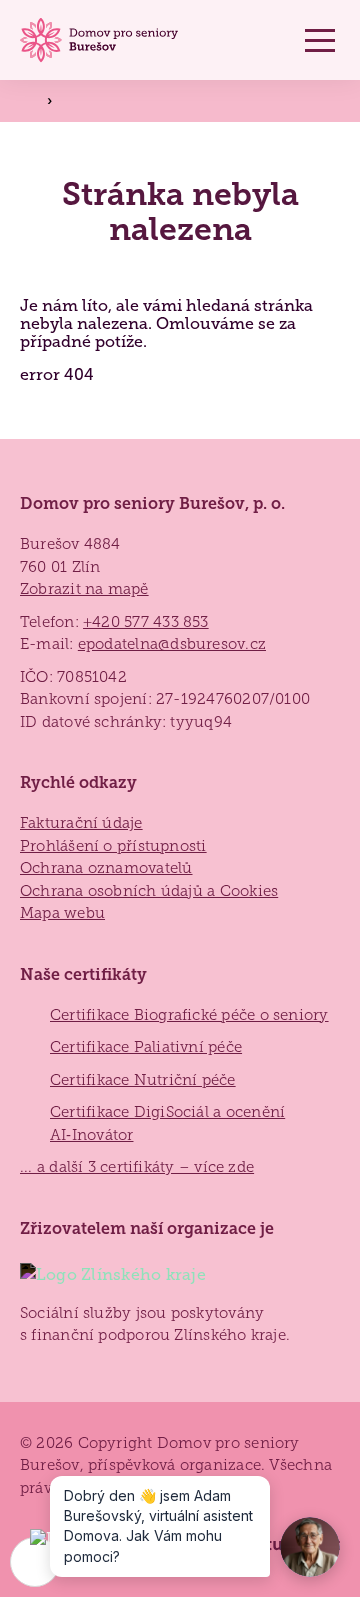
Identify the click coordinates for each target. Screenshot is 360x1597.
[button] (320, 40)
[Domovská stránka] (102, 40)
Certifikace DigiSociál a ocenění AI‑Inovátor (167, 1123)
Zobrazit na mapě (84, 589)
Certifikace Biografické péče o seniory (189, 1015)
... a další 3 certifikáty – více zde (137, 1167)
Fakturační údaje (81, 823)
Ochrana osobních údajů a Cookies (149, 891)
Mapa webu (62, 913)
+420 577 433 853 (146, 622)
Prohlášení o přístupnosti (113, 846)
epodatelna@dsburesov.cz (172, 644)
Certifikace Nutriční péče (143, 1080)
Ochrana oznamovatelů (106, 868)
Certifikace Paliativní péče (146, 1047)
